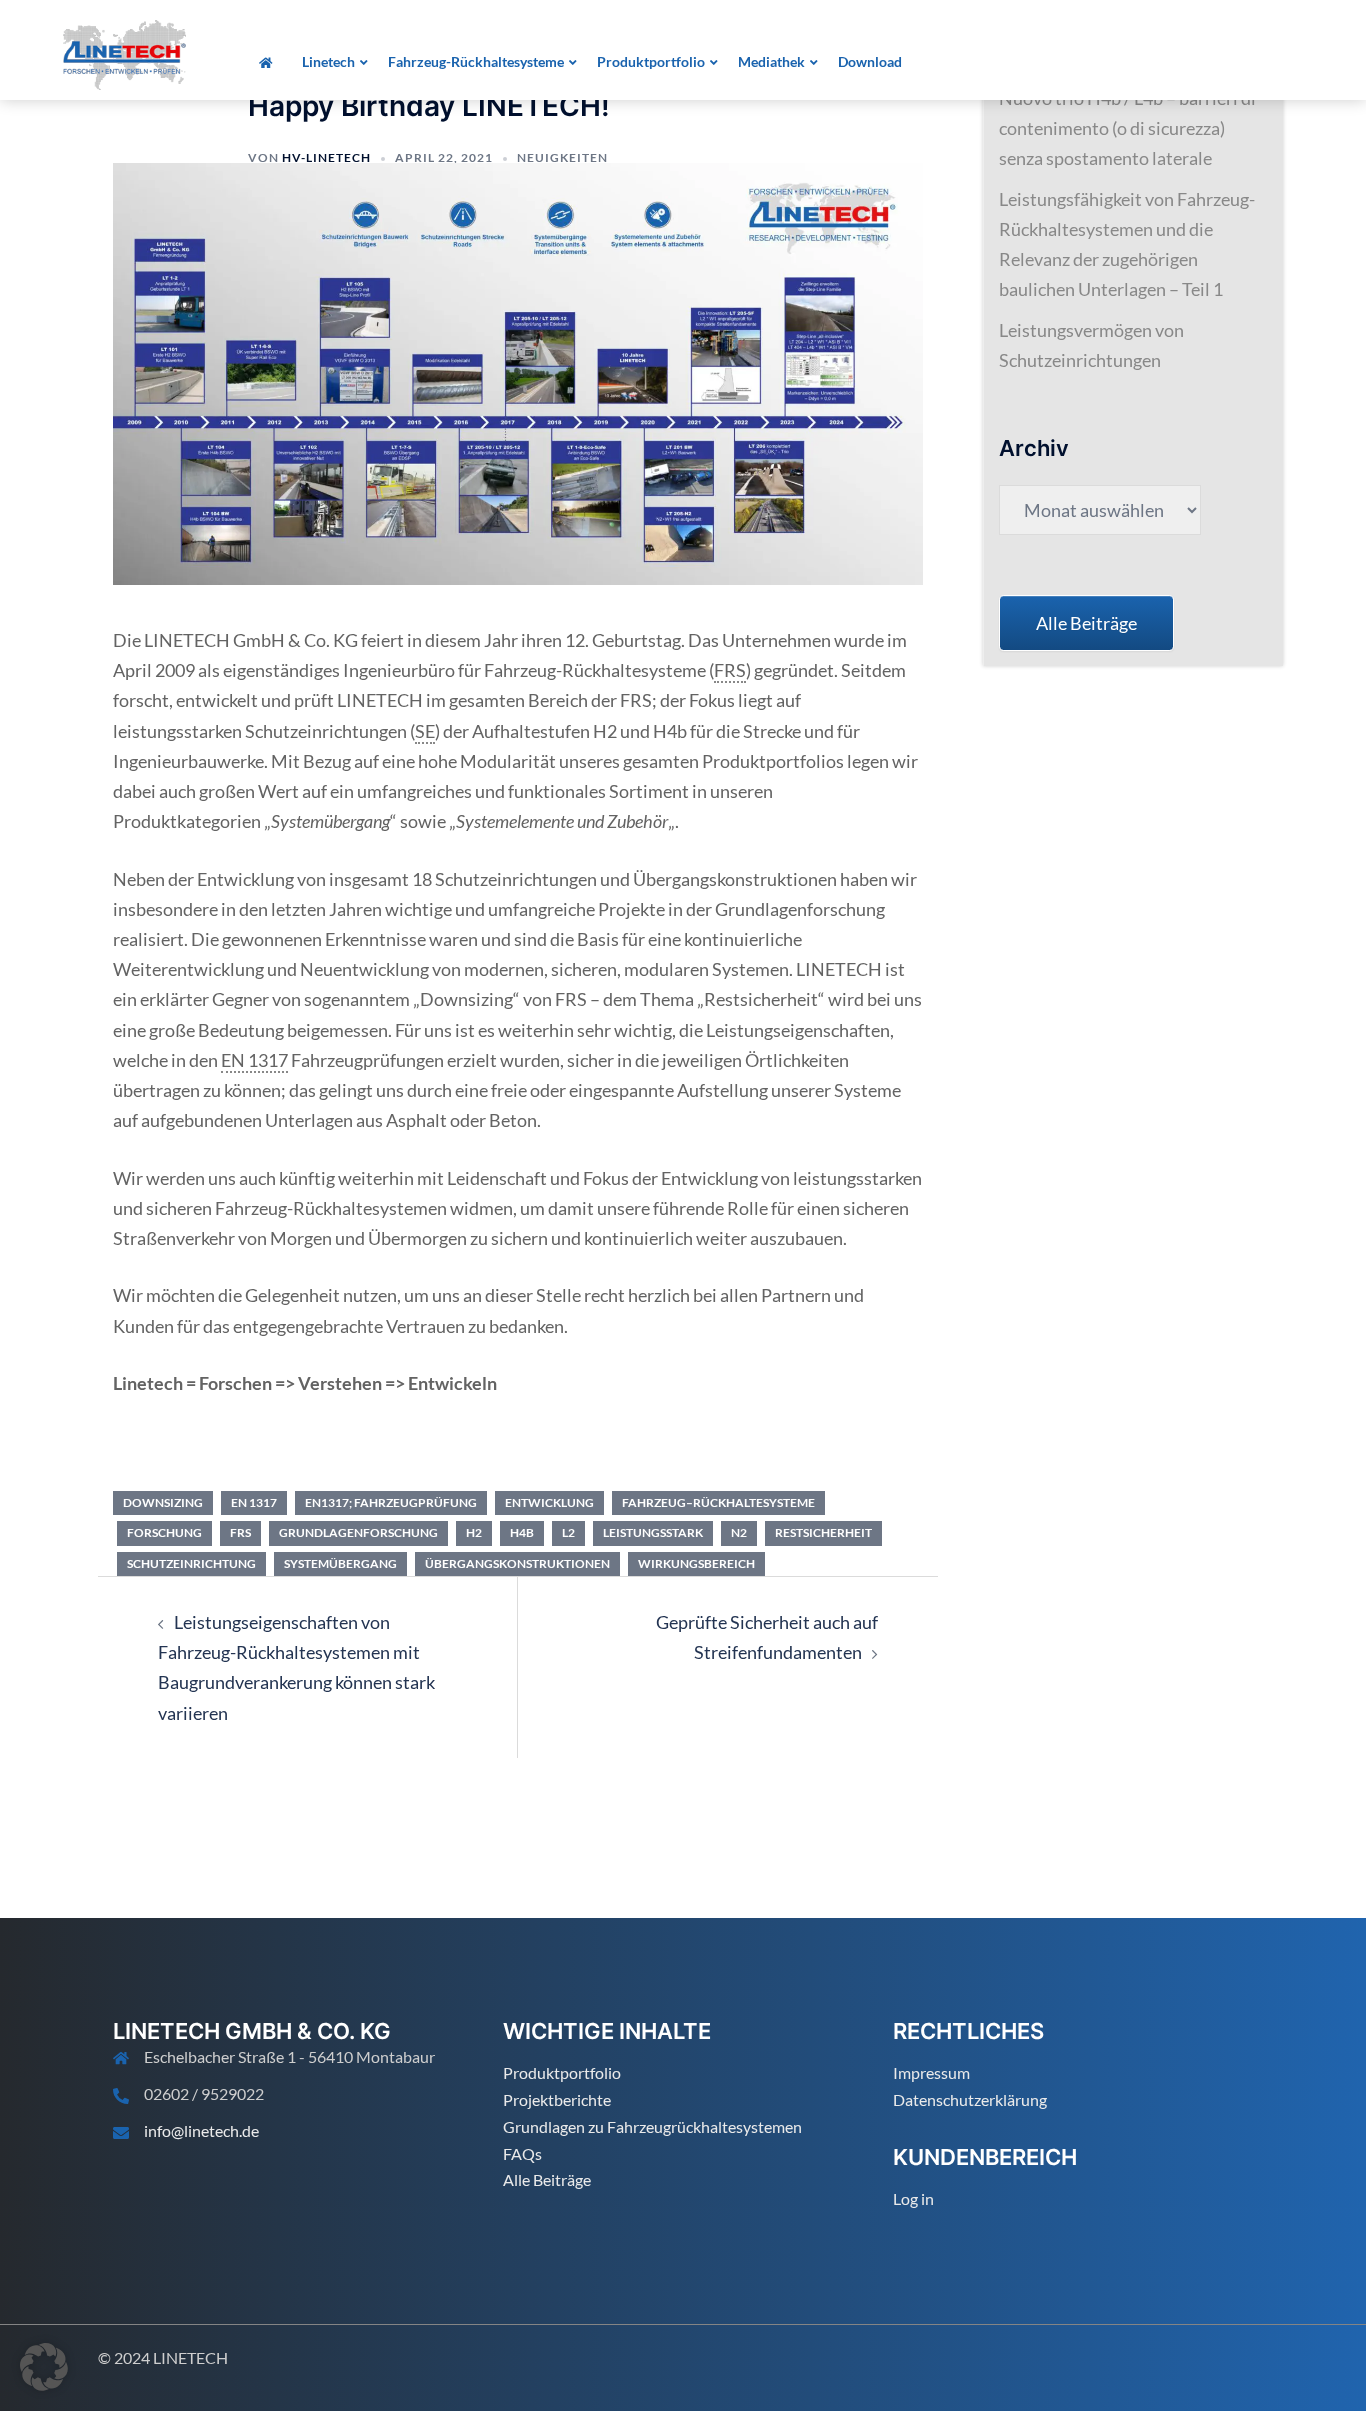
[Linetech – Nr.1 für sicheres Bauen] (124, 53)
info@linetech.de (201, 2130)
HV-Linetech (326, 157)
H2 (474, 1532)
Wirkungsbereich (696, 1563)
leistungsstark (653, 1532)
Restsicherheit (823, 1532)
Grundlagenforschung (358, 1532)
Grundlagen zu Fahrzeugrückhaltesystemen (652, 2126)
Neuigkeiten (562, 157)
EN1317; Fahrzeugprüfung (391, 1502)
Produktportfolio (562, 2072)
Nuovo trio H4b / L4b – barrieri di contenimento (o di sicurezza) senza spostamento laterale (1127, 128)
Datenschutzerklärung (970, 2099)
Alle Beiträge (547, 2179)
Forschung (164, 1532)
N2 (739, 1532)
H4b (522, 1532)
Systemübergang (340, 1563)
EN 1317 (254, 1502)
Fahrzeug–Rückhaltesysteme (718, 1502)
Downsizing (163, 1502)
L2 (568, 1532)
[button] (44, 2367)
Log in (913, 2198)
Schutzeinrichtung (191, 1563)
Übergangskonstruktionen (517, 1563)
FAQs (522, 2153)
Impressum (931, 2072)
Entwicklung (549, 1502)
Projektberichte (557, 2099)
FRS (240, 1532)
